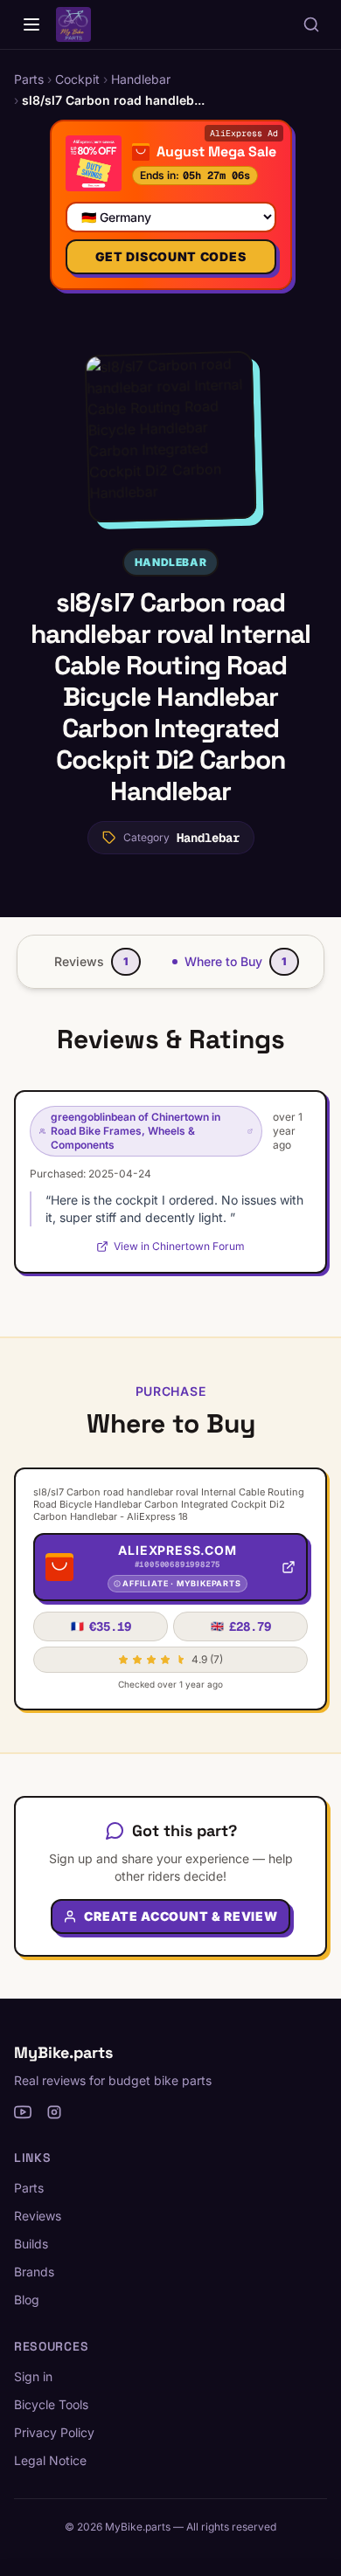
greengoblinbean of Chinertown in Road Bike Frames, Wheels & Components (136, 1131)
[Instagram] (54, 2112)
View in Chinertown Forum (179, 1246)
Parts (29, 2188)
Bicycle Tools (51, 2404)
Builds (31, 2244)
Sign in (33, 2376)
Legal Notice (50, 2460)
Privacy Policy (54, 2432)
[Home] (31, 24)
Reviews (38, 2216)
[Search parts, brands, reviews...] (311, 24)
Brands (34, 2272)
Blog (27, 2300)
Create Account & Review (181, 1916)
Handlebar (170, 562)
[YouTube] (23, 2112)
